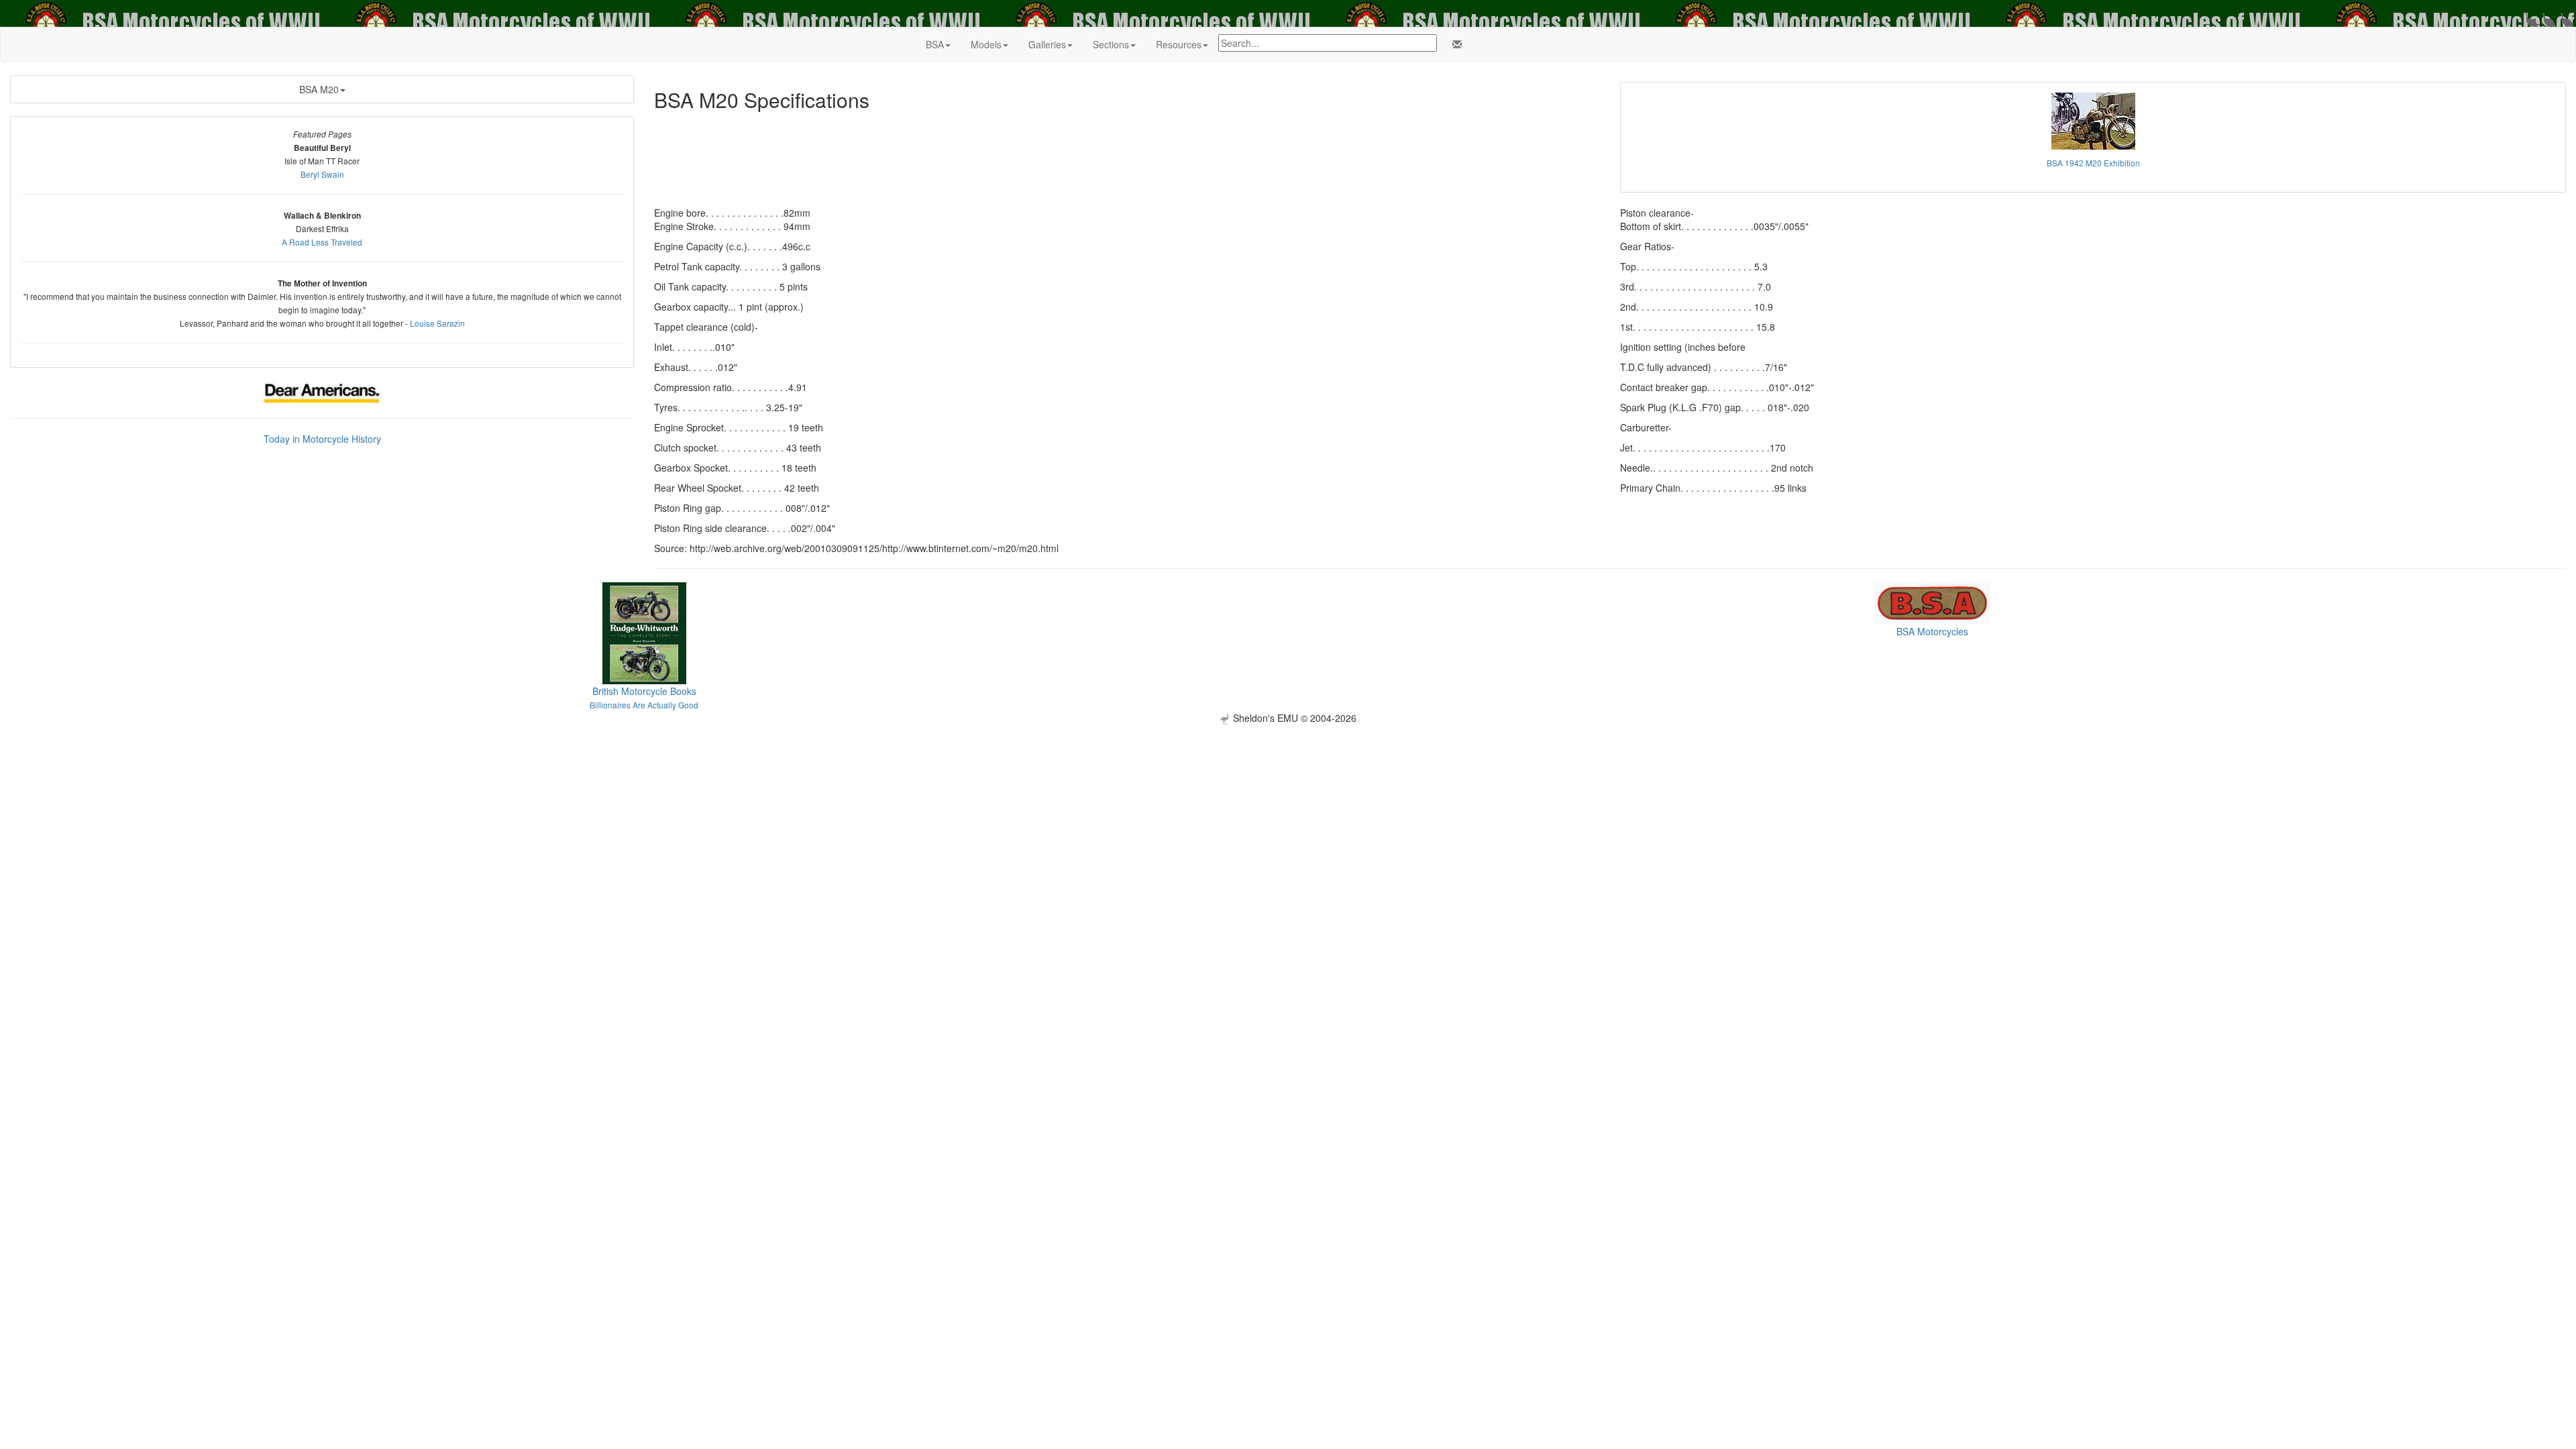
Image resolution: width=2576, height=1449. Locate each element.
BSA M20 (319, 89)
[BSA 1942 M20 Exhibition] (2093, 121)
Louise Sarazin (437, 323)
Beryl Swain (322, 174)
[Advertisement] (1288, 818)
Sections (1111, 44)
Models (986, 44)
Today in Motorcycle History (322, 439)
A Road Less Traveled (322, 242)
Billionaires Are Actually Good (644, 705)
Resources (1179, 44)
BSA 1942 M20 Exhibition (2093, 163)
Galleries (1047, 44)
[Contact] (1454, 44)
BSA (935, 44)
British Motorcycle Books (644, 691)
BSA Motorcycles (1932, 631)
